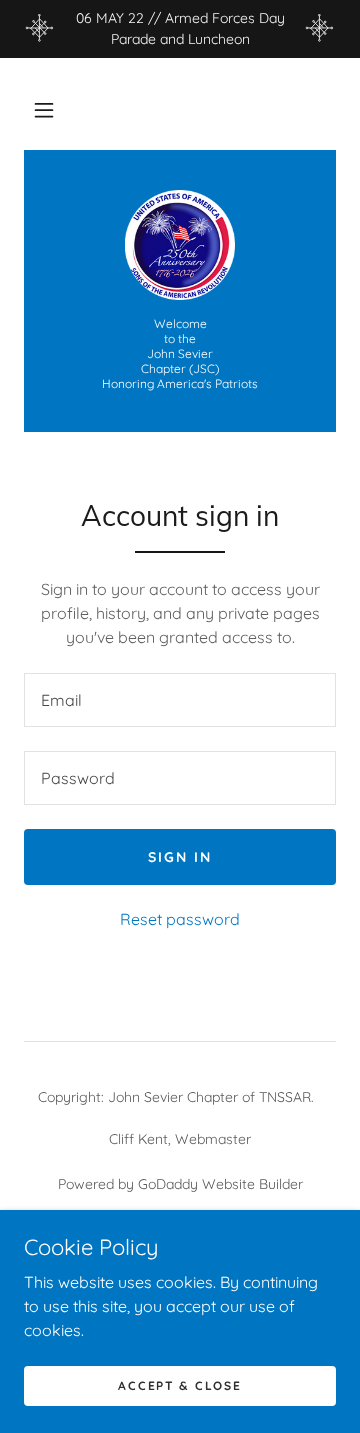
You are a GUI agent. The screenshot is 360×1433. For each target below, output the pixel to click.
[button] (44, 110)
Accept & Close (179, 1385)
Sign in (180, 857)
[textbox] (180, 700)
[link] (179, 245)
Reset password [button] (180, 919)
